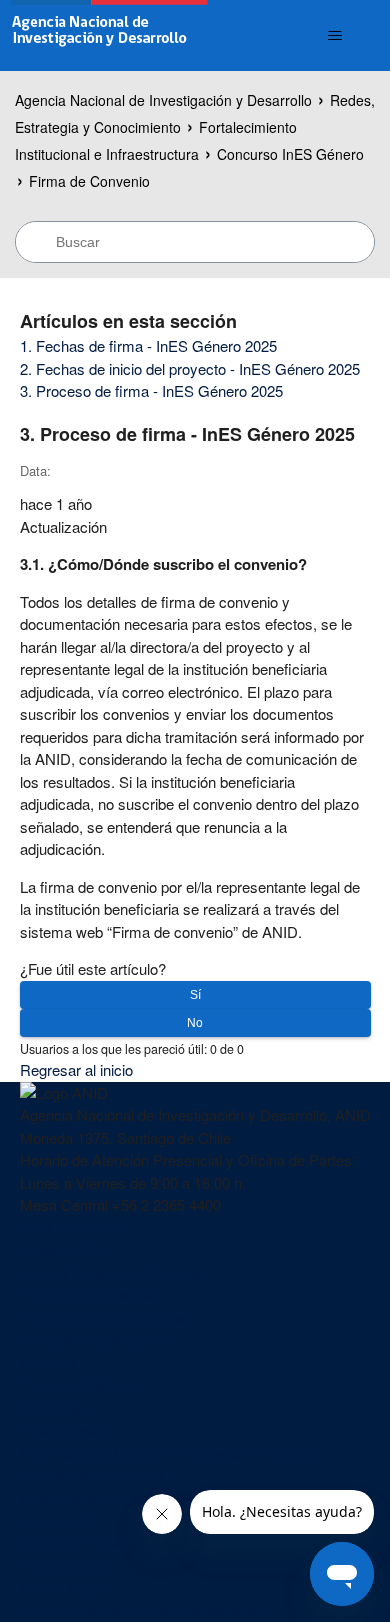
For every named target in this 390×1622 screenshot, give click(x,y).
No (195, 1023)
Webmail (48, 1362)
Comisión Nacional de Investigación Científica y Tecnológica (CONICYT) (175, 1464)
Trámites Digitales (78, 1384)
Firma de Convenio (89, 181)
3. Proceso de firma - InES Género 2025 (151, 390)
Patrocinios (56, 1407)
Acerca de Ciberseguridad (105, 1317)
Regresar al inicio (76, 1069)
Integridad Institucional (92, 1339)
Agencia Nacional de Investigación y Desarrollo (163, 100)
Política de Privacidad (90, 1294)
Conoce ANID (65, 1249)
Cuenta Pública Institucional (110, 1272)
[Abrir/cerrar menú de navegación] (335, 36)
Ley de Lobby (64, 1587)
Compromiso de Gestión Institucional (140, 1609)
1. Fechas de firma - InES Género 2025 (148, 345)
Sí (195, 995)
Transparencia (66, 1564)
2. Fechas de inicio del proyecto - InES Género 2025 (190, 368)
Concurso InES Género (290, 154)
